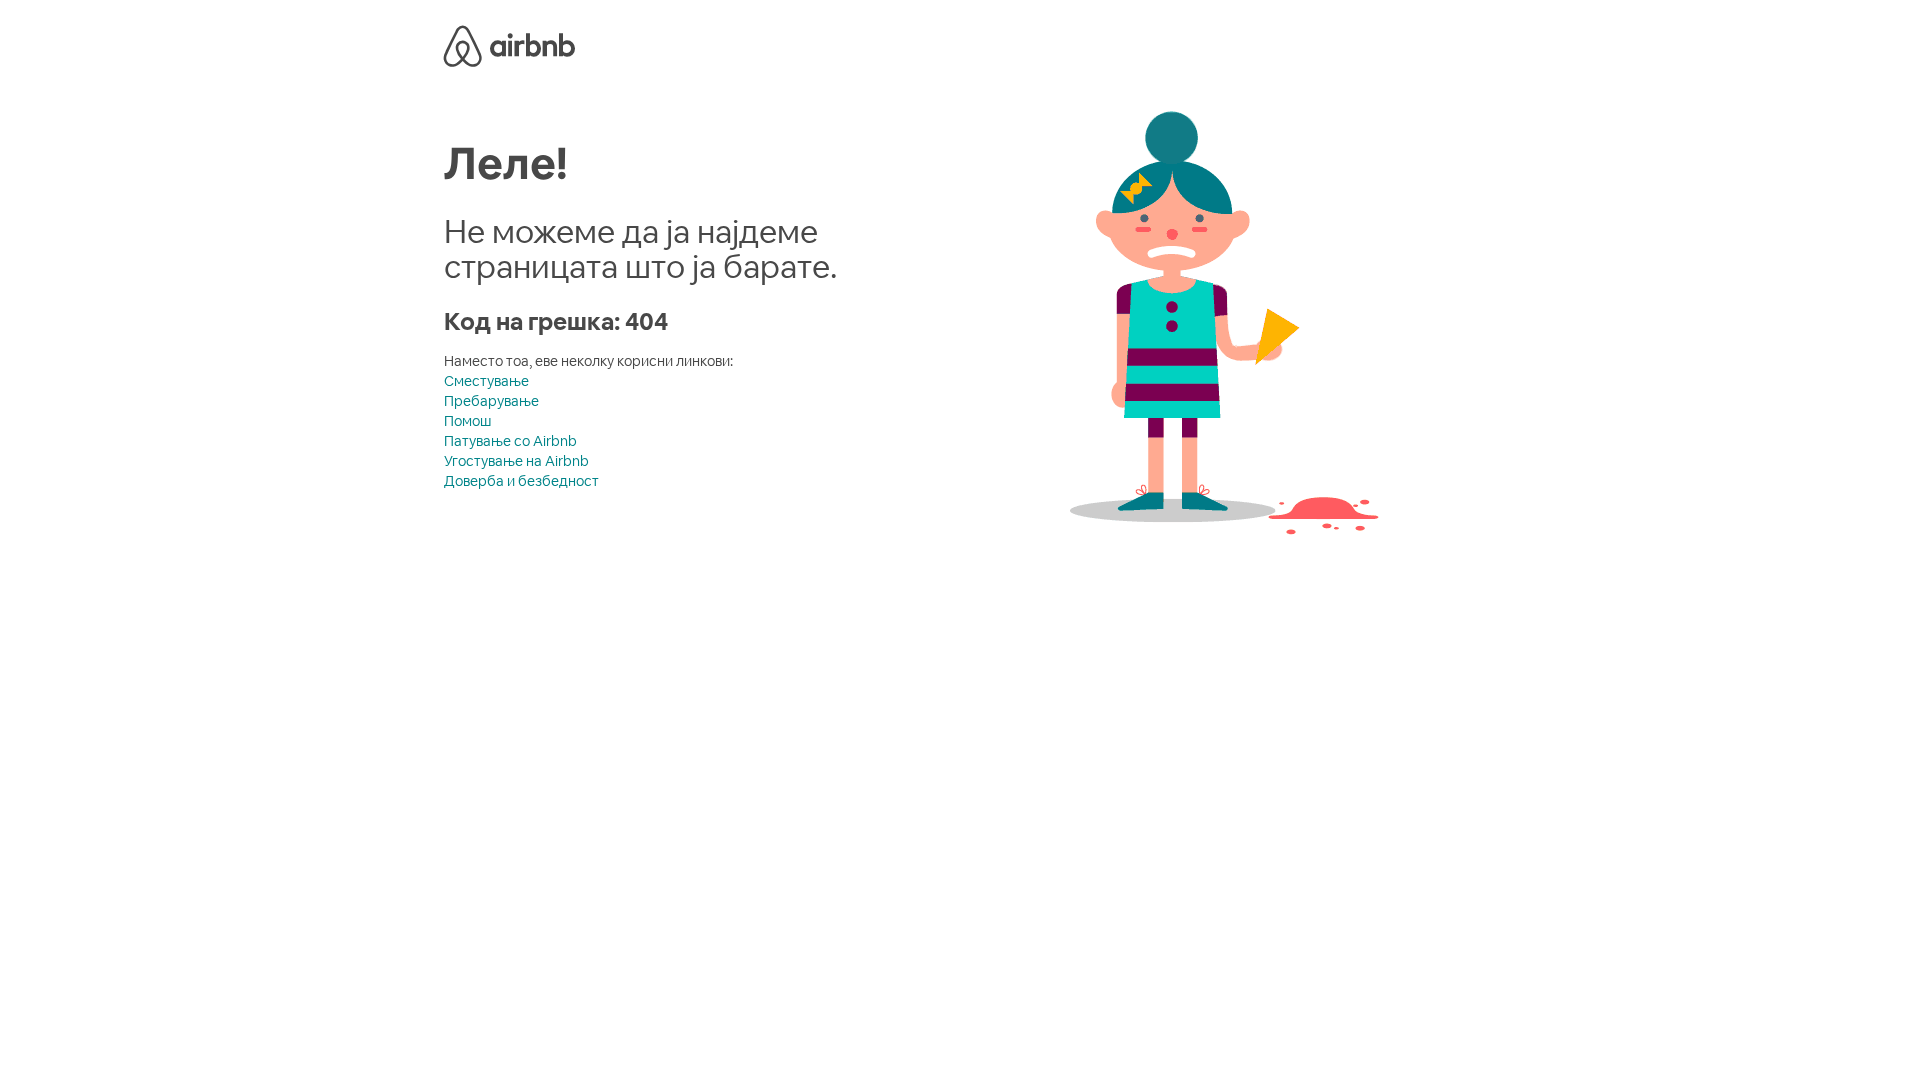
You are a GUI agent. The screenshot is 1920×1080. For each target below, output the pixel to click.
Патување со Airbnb (510, 441)
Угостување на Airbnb (516, 461)
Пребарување (491, 401)
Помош (467, 421)
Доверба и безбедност (521, 481)
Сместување (486, 381)
